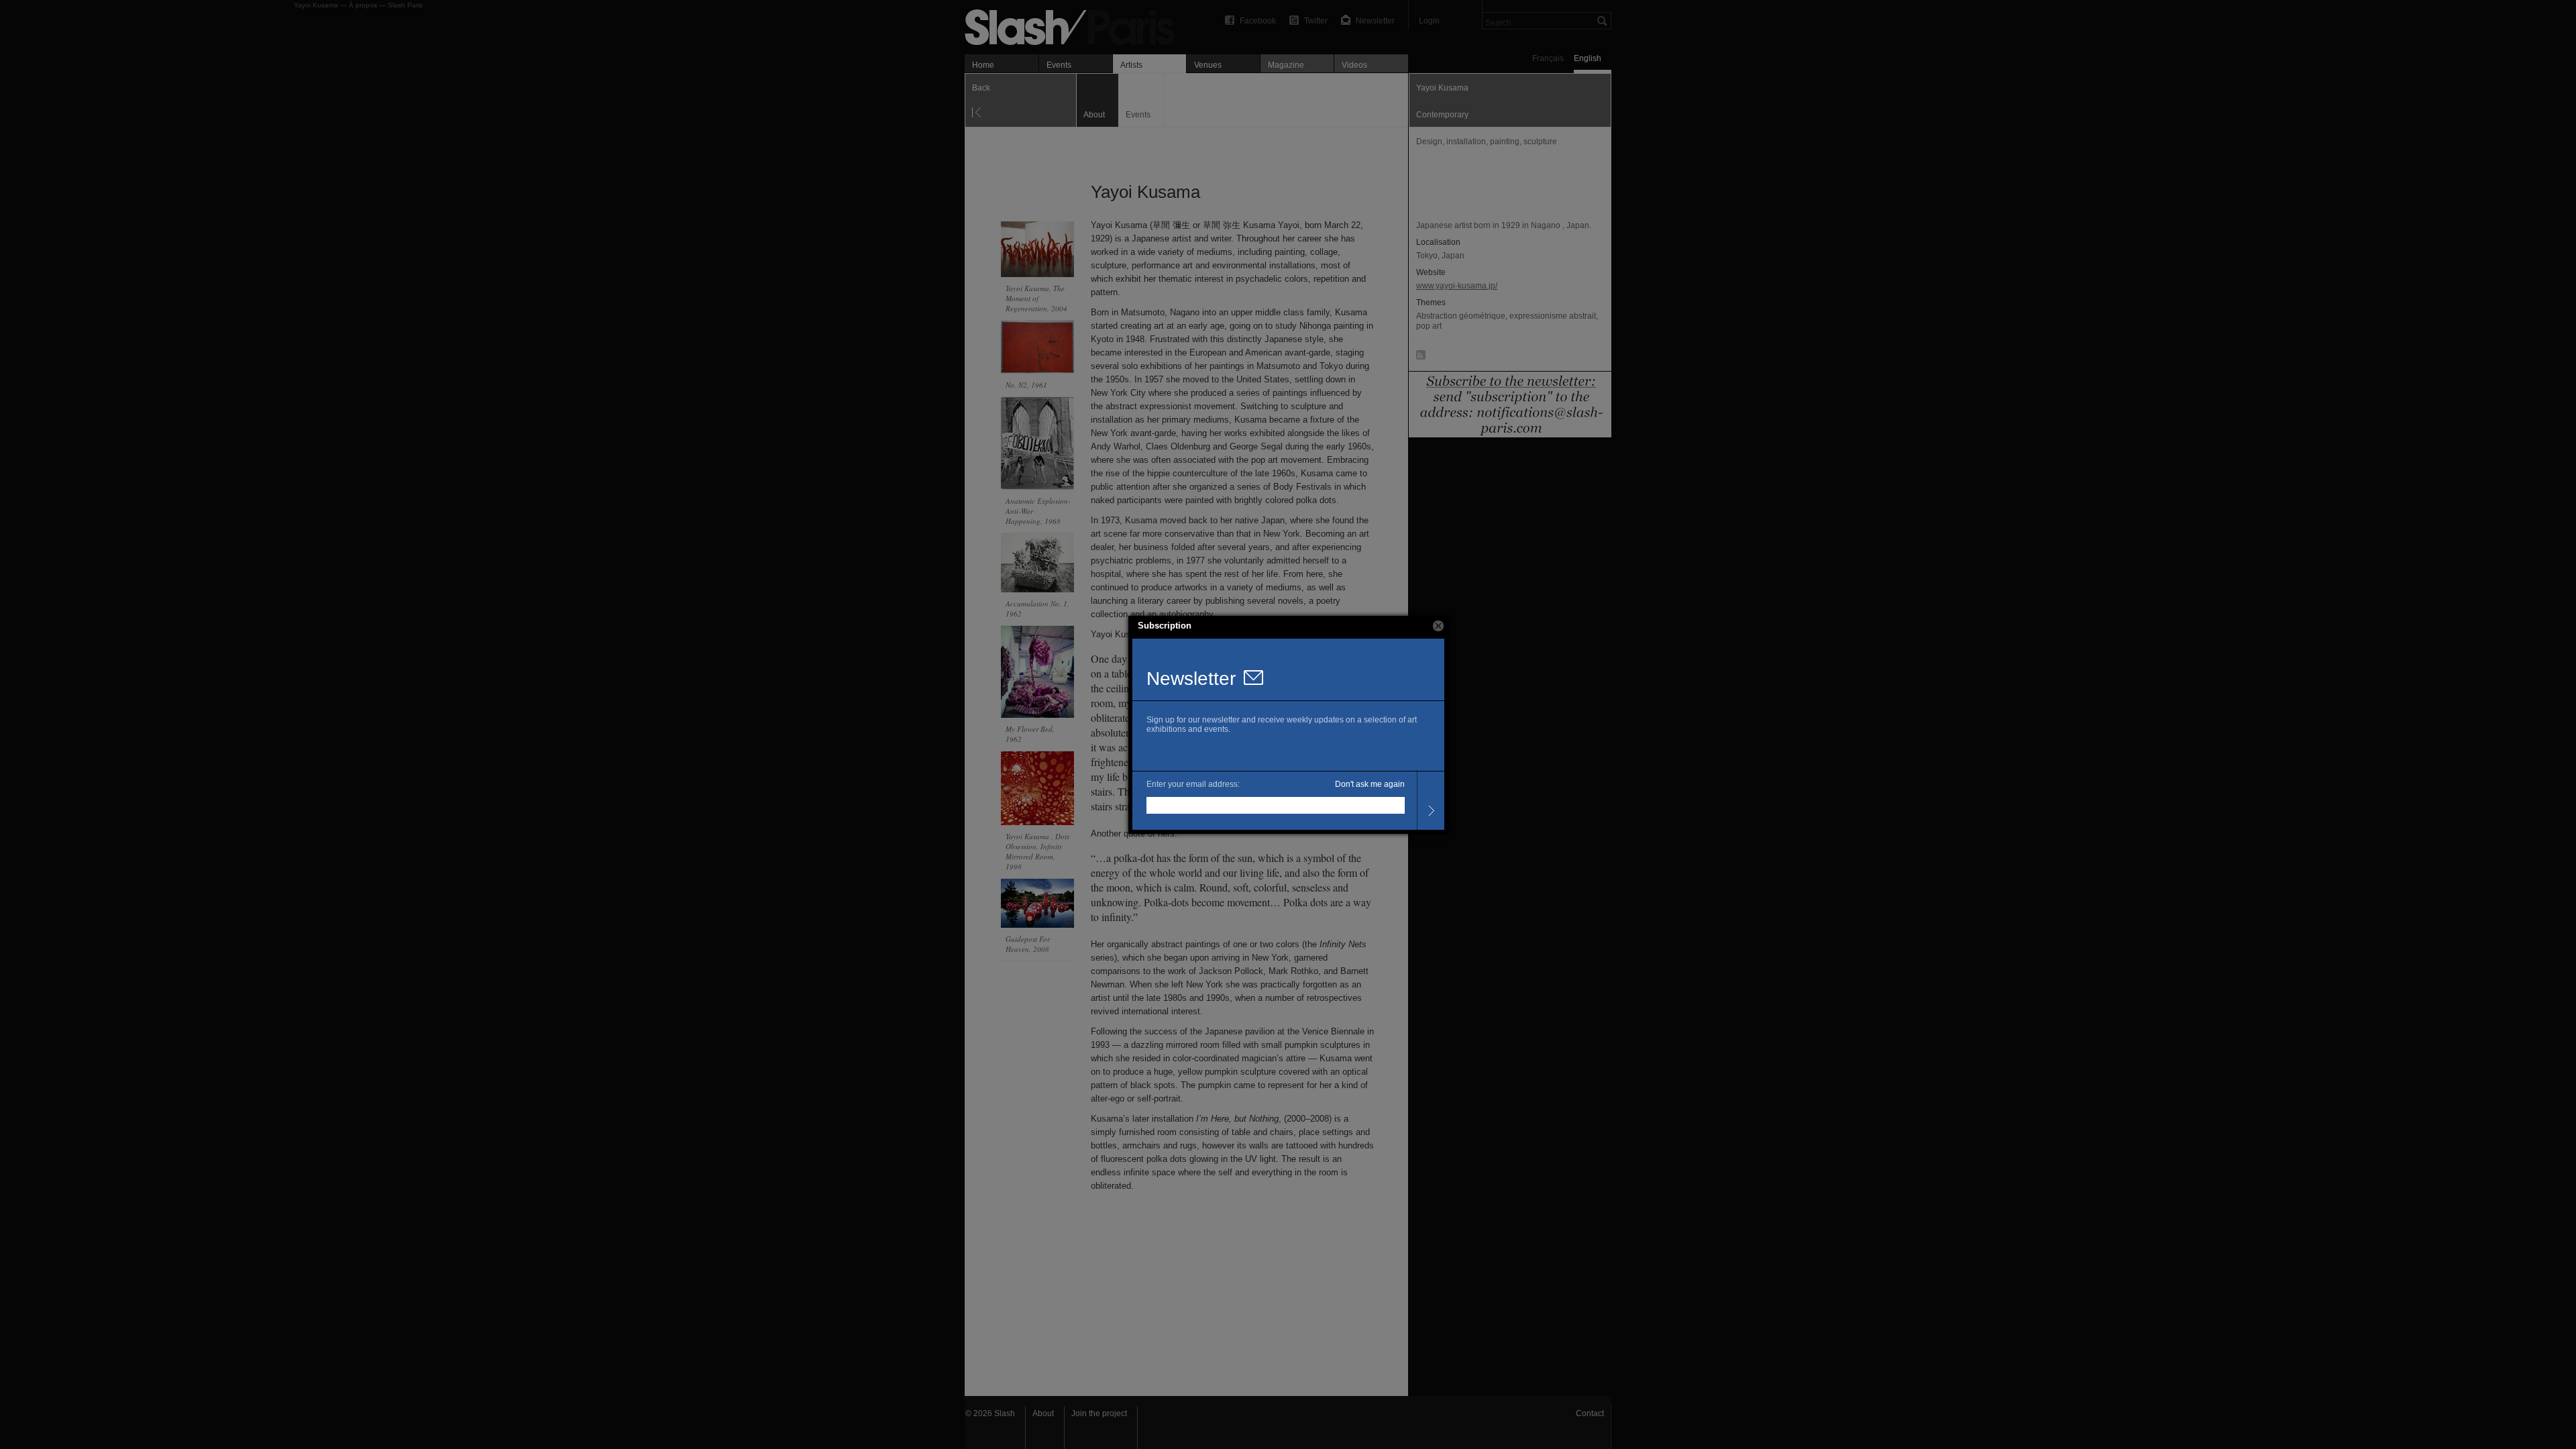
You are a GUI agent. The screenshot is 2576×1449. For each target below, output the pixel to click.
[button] (1438, 626)
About (1043, 1413)
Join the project (1099, 1413)
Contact (1590, 1413)
